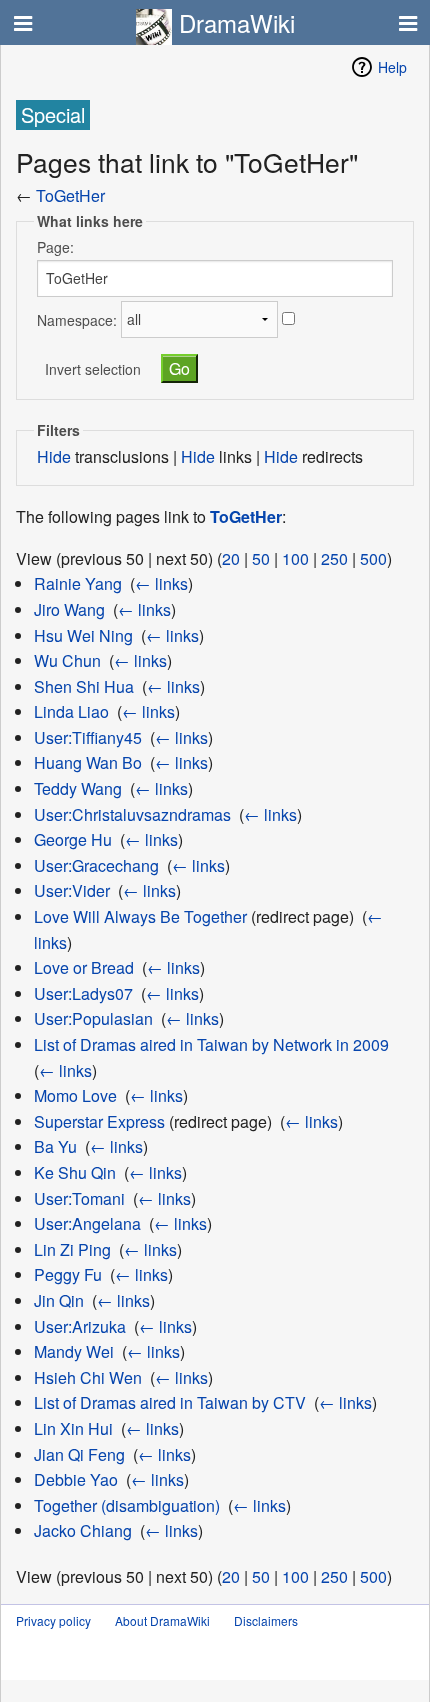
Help (392, 67)
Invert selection (93, 369)
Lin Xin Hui (73, 1428)
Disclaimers (266, 1620)
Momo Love (75, 1095)
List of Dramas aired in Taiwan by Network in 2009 (211, 1044)
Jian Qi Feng (79, 1454)
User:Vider (72, 890)
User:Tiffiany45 (88, 737)
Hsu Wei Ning (83, 635)
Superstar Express (99, 1121)
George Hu (73, 839)
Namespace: (77, 319)
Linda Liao (71, 711)
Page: (55, 247)
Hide (54, 456)
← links (161, 583)
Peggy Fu (68, 1274)
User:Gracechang (96, 865)
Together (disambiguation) (127, 1505)
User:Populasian (93, 1018)
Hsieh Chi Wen (88, 1377)
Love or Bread (84, 967)
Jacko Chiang (83, 1530)
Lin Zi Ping (72, 1249)
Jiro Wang (69, 609)
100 (295, 558)
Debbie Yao (76, 1479)
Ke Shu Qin (75, 1172)
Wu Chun (67, 660)
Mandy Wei (74, 1351)
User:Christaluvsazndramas (132, 814)
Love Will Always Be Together (140, 916)
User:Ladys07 (83, 993)
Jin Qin (59, 1300)
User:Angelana (87, 1223)
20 (231, 558)
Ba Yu (55, 1146)
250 (334, 558)
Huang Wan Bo (88, 762)
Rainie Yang (78, 583)
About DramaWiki (162, 1620)
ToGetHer (70, 195)
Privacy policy (53, 1620)
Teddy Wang (78, 788)
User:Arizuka (80, 1326)
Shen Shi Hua (84, 686)
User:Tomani (79, 1198)
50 (261, 558)
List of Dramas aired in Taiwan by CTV (170, 1402)
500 (373, 558)
